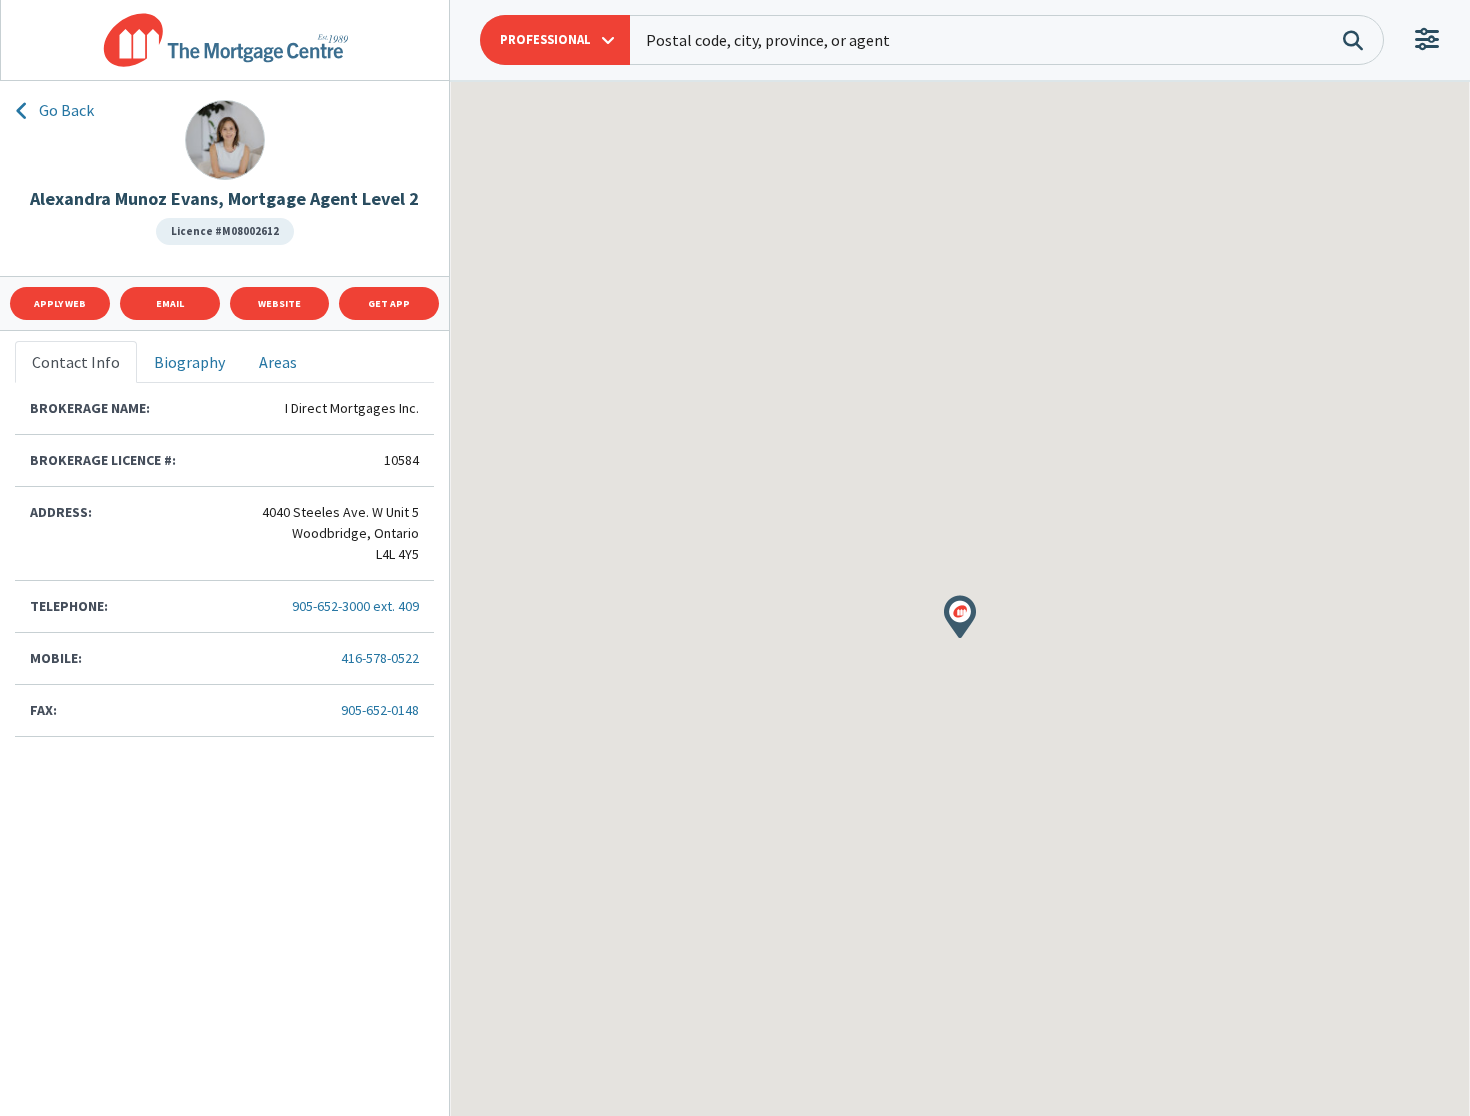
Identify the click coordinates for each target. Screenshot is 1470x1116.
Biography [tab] (189, 362)
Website (279, 303)
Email (170, 303)
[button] (555, 40)
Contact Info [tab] (76, 362)
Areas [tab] (278, 362)
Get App (389, 303)
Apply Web (60, 303)
